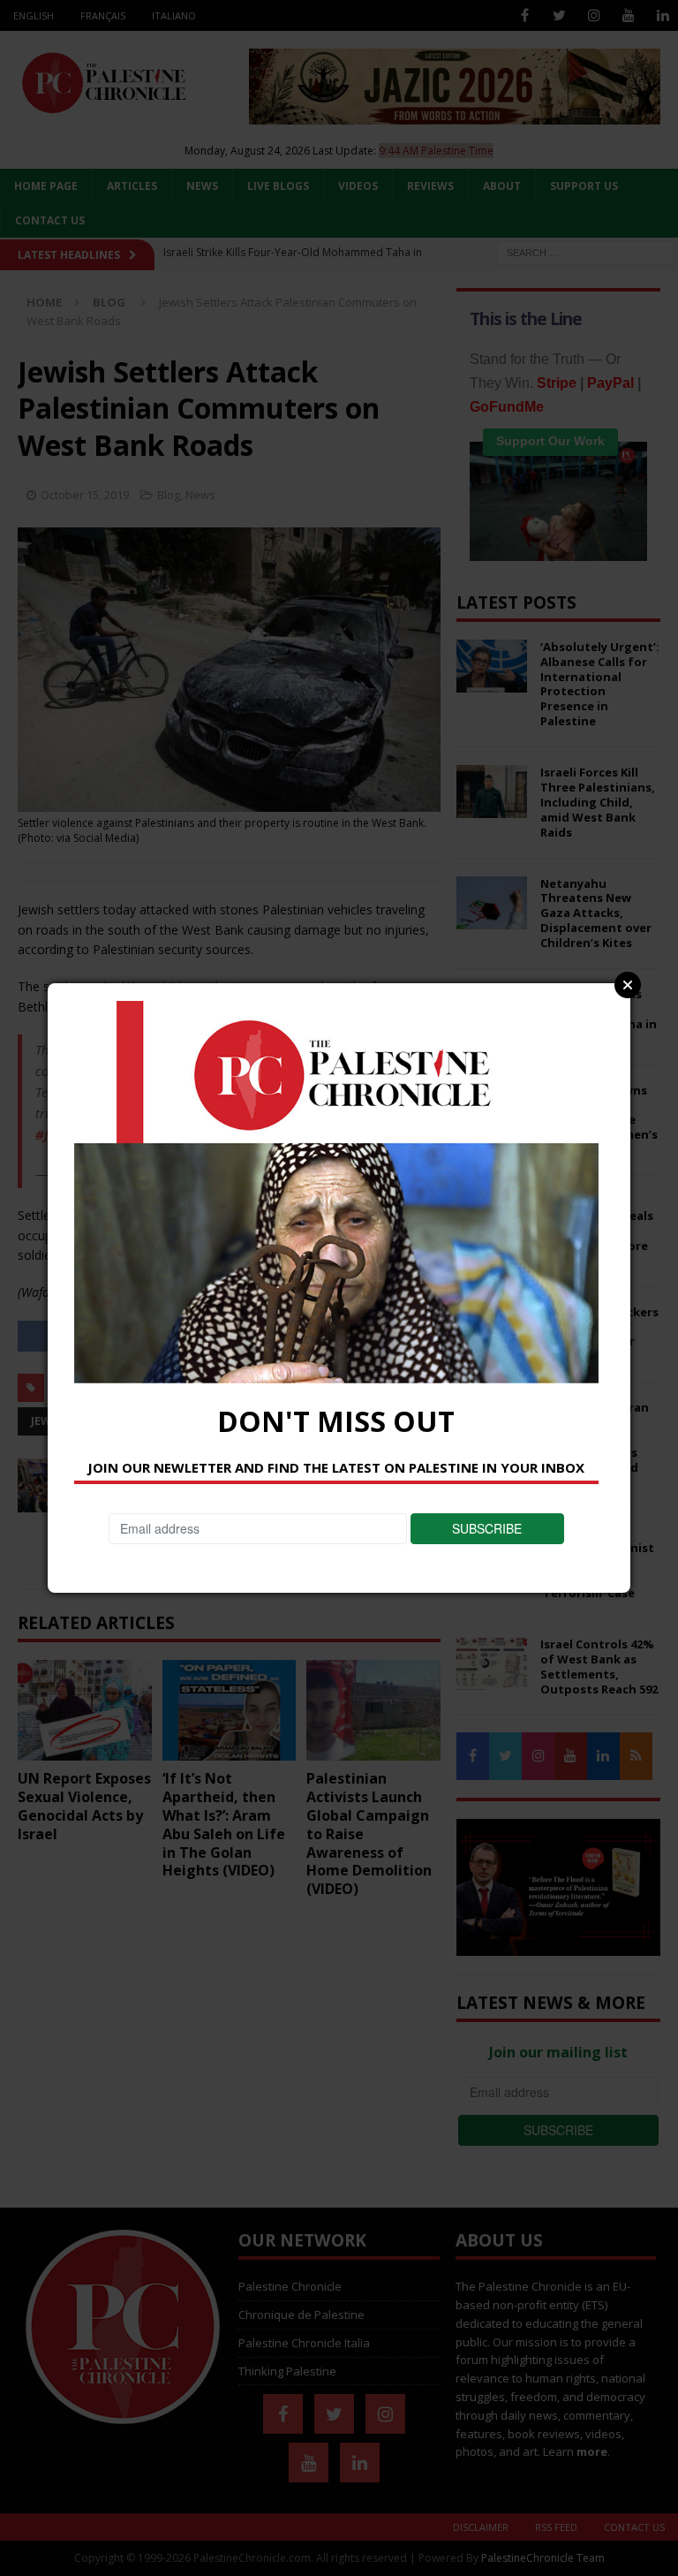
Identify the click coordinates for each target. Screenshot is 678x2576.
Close (628, 985)
